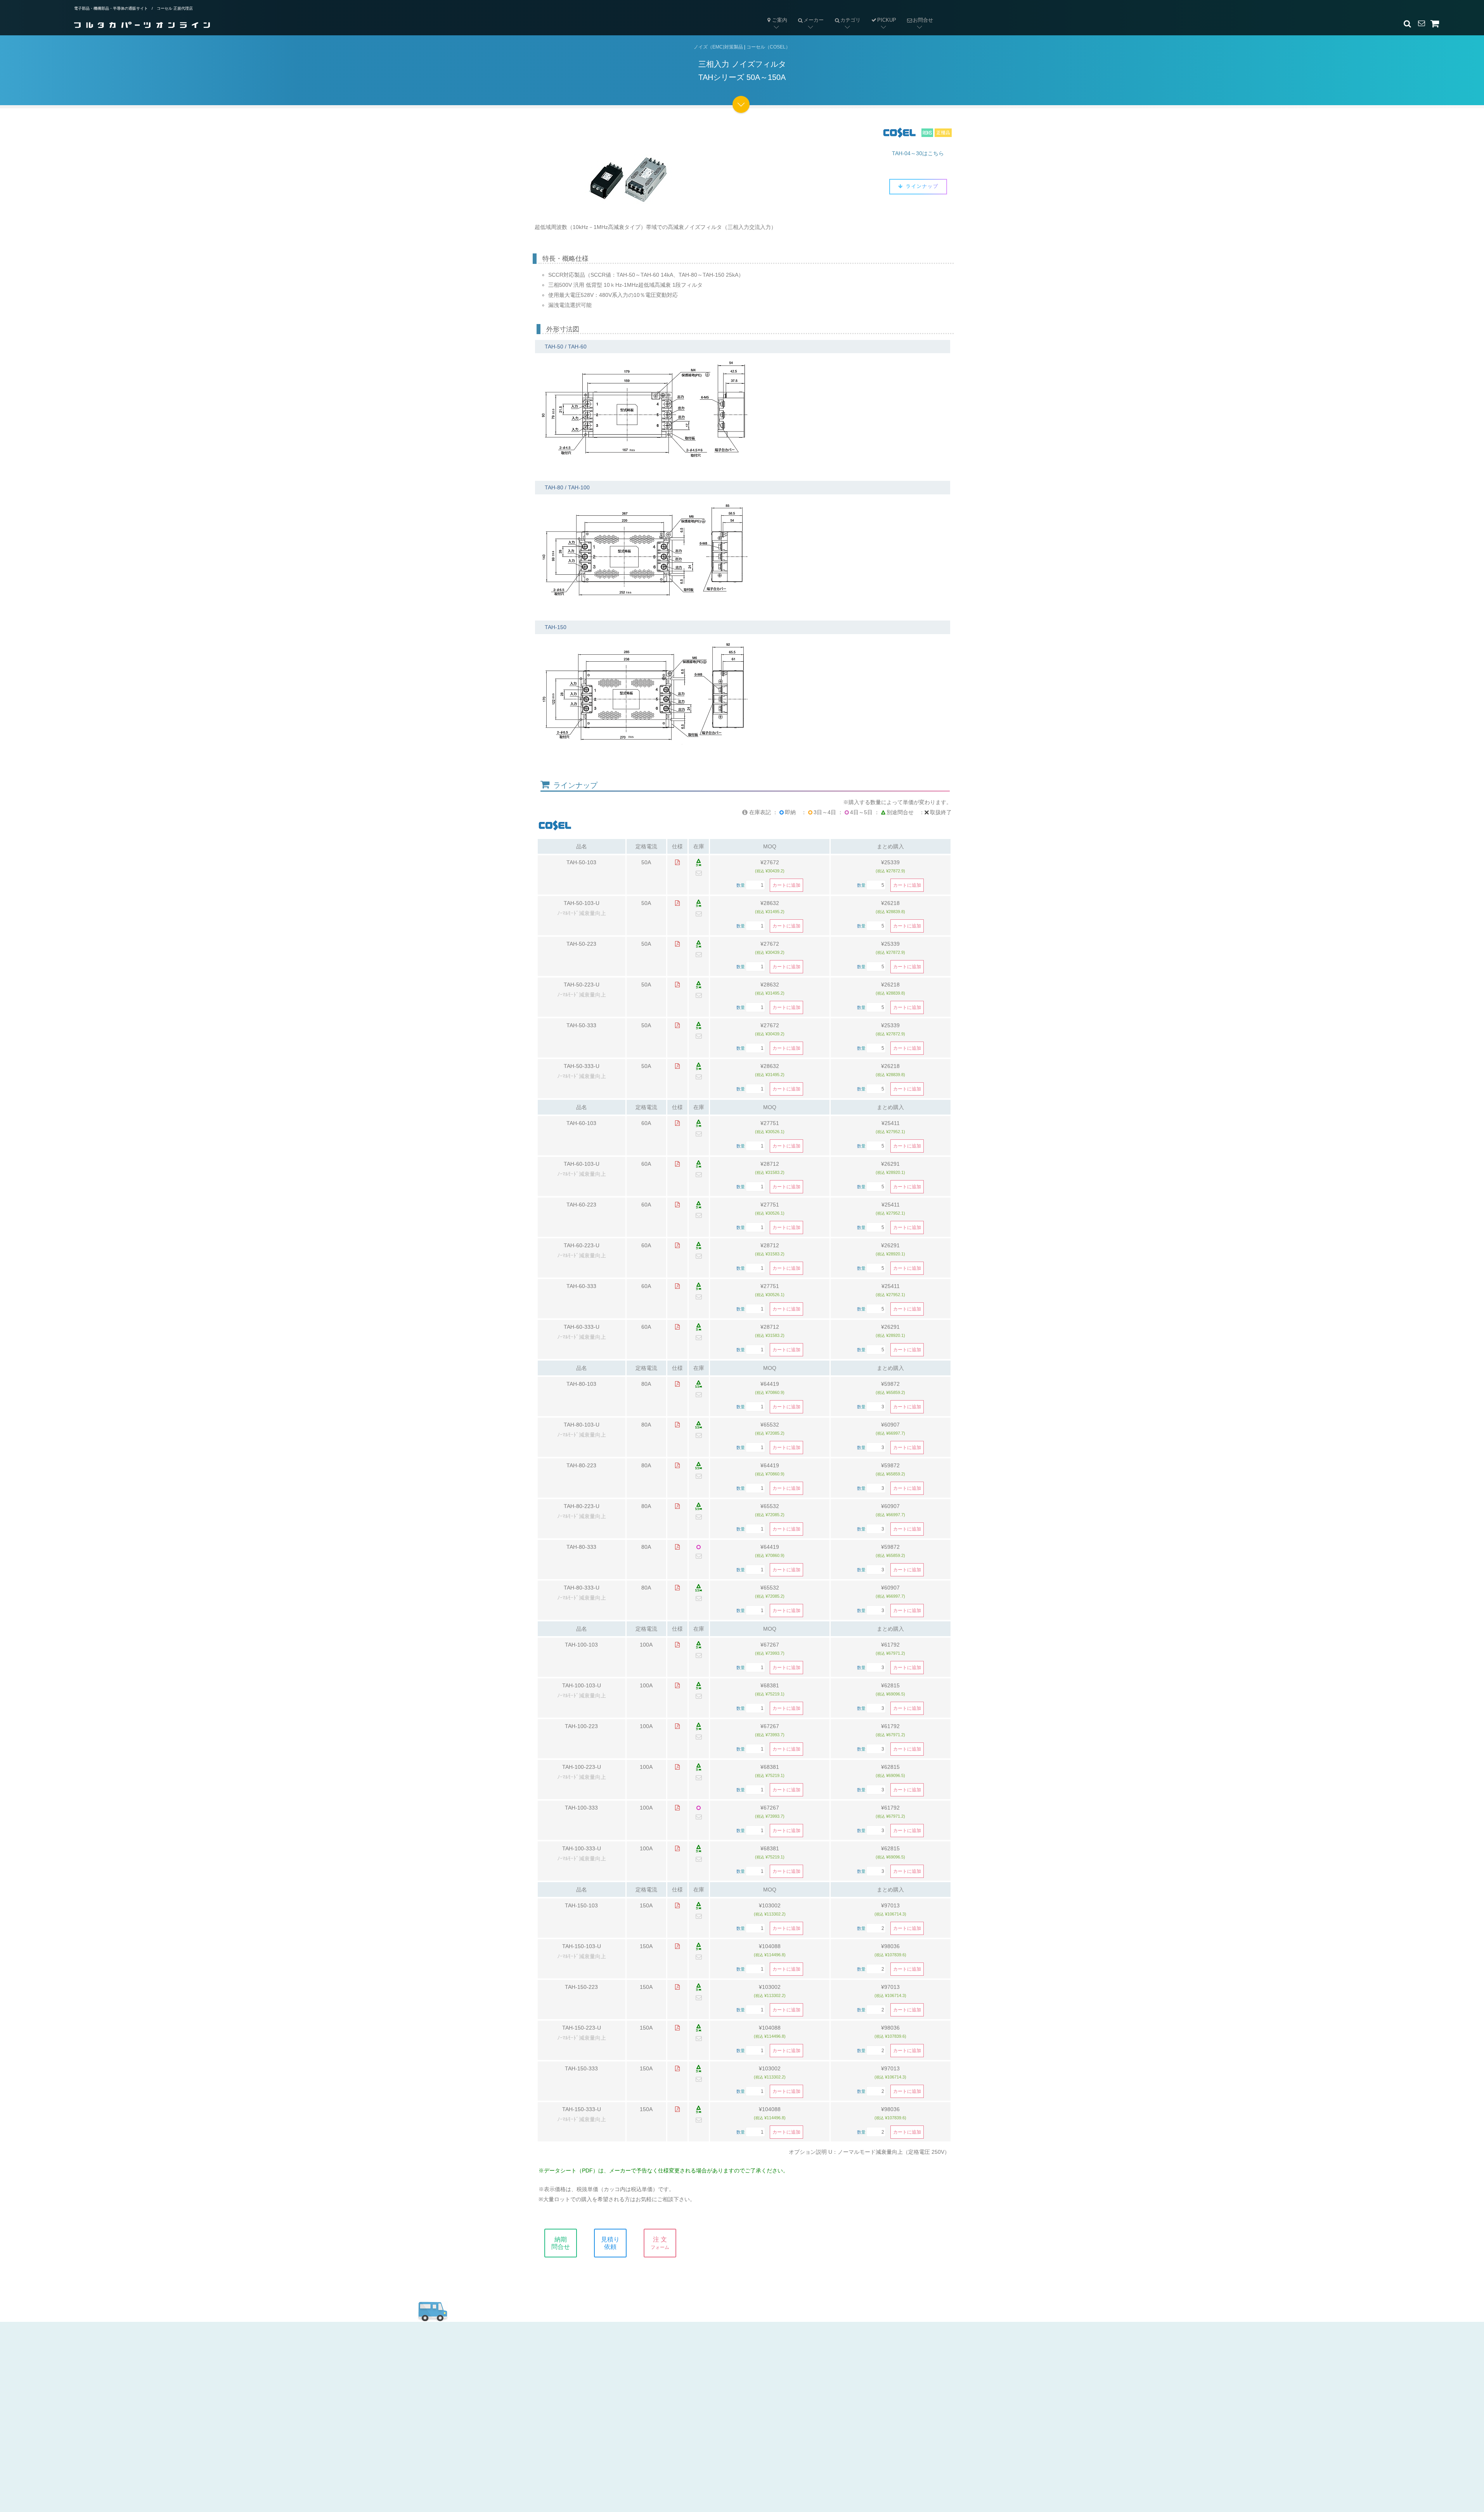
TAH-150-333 (581, 2068)
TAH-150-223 (581, 1987)
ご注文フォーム (715, 2400)
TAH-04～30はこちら (918, 153)
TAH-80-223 (581, 1465)
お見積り (706, 2387)
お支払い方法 (584, 2400)
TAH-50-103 (581, 862)
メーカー (808, 14)
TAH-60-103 (581, 1123)
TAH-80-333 (581, 1547)
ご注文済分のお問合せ (725, 2414)
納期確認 (706, 2374)
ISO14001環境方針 (848, 2414)
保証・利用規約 (843, 2387)
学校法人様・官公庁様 (597, 2427)
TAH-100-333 (581, 1808)
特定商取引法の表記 (850, 2374)
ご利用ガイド (583, 2361)
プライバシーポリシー (853, 2400)
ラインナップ (921, 186)
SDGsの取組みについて (855, 2427)
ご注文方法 (581, 2387)
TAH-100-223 (581, 1726)
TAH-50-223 (581, 944)
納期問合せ (561, 2243)
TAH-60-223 (581, 1205)
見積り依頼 (610, 2243)
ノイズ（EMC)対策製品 (718, 47)
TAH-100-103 (581, 1645)
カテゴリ (845, 14)
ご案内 (780, 20)
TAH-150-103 (581, 1905)
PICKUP (887, 20)
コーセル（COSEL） (768, 47)
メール (703, 2361)
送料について (584, 2414)
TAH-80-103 (581, 1384)
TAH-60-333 (581, 1286)
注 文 (660, 2243)
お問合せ (917, 14)
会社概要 (834, 2361)
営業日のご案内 (587, 2374)
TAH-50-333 (581, 1025)
